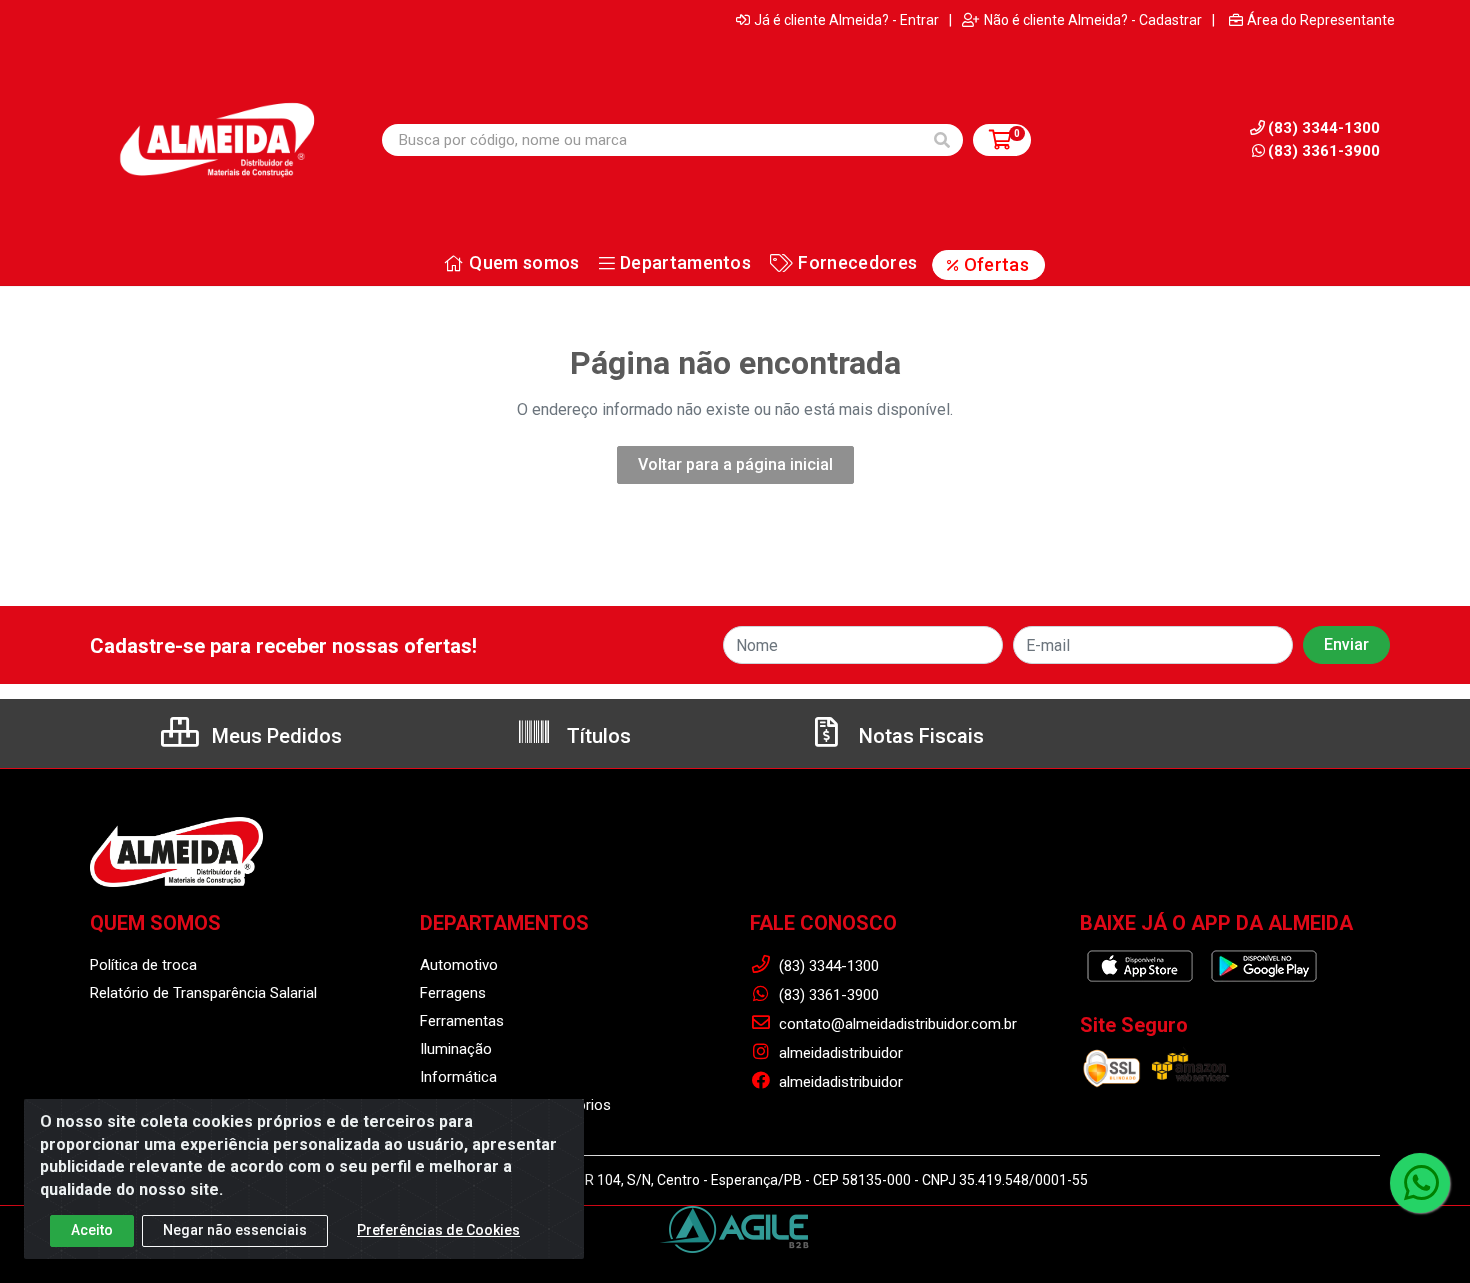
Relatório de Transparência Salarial (203, 993)
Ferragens (453, 993)
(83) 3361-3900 (1324, 151)
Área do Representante (1321, 20)
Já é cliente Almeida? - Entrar (846, 20)
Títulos (596, 736)
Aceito (92, 1230)
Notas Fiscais (919, 736)
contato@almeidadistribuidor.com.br (896, 1024)
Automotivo (459, 965)
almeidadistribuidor (839, 1053)
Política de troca (143, 965)
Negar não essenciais (235, 1230)
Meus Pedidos (274, 736)
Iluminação (456, 1049)
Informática (458, 1077)
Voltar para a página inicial (735, 464)
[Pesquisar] (942, 140)
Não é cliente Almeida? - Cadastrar (1093, 20)
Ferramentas (462, 1021)
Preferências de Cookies (438, 1230)
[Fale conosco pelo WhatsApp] (1420, 1183)
